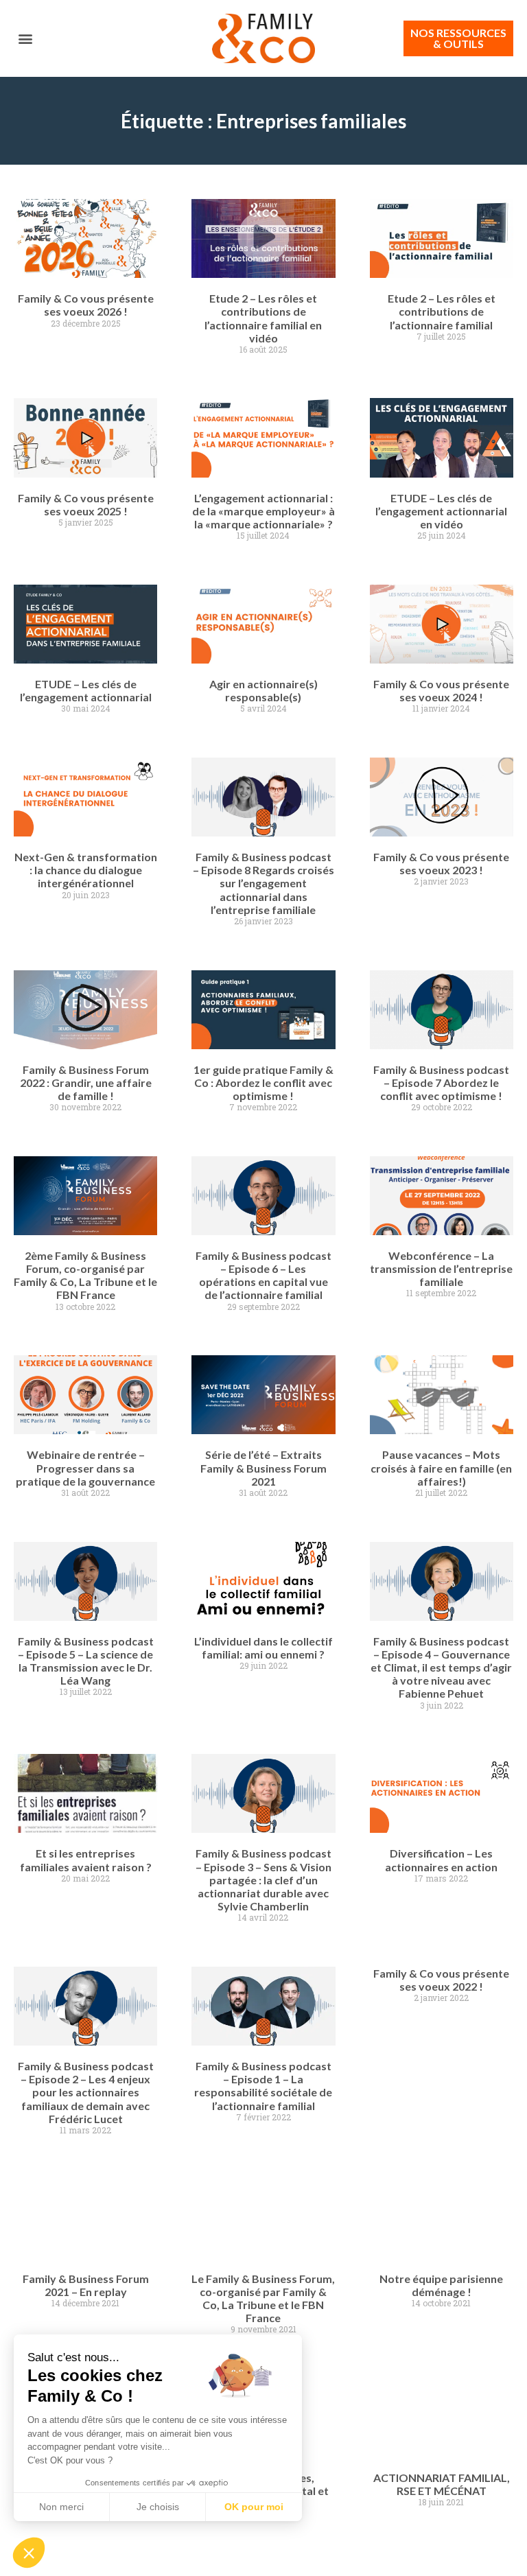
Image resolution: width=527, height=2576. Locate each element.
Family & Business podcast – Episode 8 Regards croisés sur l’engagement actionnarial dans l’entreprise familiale (263, 883)
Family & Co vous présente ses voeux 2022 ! (441, 1980)
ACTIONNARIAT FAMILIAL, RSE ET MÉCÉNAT (442, 2484)
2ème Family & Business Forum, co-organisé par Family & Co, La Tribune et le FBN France (85, 1275)
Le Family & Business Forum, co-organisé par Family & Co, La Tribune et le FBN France (263, 2298)
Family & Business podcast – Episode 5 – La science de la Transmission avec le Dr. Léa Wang (86, 1661)
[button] (25, 39)
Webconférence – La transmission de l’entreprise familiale (441, 1268)
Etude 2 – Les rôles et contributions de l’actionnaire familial (442, 311)
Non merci (61, 2507)
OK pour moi (254, 2507)
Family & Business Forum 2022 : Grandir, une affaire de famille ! (86, 1082)
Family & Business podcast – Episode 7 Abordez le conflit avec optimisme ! (441, 1082)
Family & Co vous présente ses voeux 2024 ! (441, 690)
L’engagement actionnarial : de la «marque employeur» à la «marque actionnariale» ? (263, 511)
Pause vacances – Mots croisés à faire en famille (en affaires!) (441, 1467)
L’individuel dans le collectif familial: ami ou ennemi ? (263, 1648)
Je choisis (158, 2507)
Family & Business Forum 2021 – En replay (86, 2285)
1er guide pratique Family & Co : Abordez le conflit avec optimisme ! (263, 1082)
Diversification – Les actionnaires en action (441, 1860)
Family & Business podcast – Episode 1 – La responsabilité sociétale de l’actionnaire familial (263, 2086)
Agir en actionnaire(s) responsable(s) (263, 690)
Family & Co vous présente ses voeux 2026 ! (86, 305)
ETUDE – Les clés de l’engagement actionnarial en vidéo (441, 511)
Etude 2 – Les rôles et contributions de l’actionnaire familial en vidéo (263, 318)
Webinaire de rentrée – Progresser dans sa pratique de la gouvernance (85, 1467)
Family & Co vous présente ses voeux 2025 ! (86, 504)
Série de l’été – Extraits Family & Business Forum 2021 (263, 1467)
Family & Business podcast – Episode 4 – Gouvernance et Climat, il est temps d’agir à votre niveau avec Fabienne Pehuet (441, 1667)
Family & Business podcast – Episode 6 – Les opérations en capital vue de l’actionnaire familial (263, 1275)
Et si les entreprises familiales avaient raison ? (86, 1860)
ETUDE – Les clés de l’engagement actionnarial (86, 690)
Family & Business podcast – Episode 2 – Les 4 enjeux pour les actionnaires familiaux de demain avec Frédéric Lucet (86, 2092)
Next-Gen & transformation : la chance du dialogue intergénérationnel (86, 870)
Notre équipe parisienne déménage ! (441, 2285)
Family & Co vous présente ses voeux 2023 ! (441, 863)
